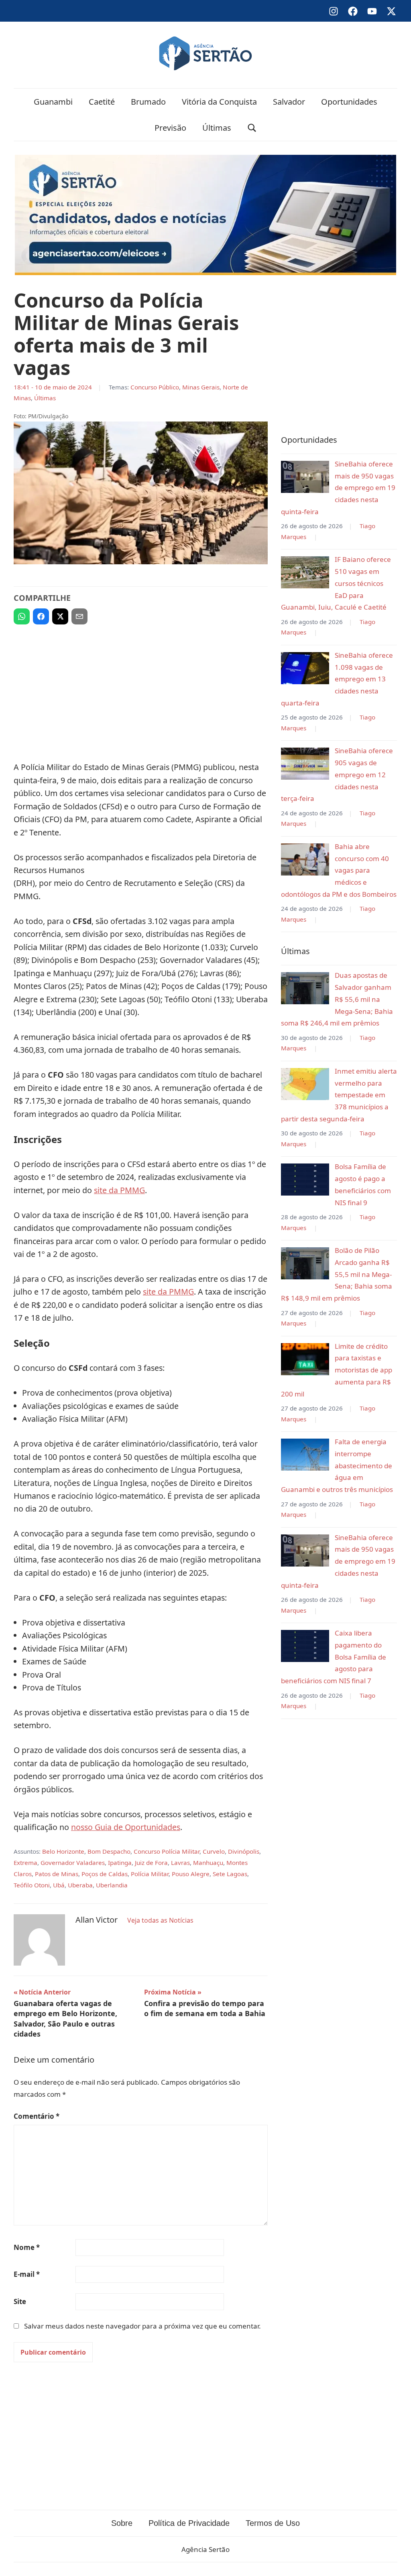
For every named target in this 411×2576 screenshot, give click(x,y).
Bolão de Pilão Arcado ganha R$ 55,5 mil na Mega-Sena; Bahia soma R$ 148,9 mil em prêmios (337, 1274)
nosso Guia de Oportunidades (126, 1827)
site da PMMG (119, 1190)
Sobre (122, 2523)
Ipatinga (120, 1863)
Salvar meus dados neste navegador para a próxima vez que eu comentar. (142, 2326)
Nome (27, 2247)
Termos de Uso (273, 2523)
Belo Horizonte (63, 1851)
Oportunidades (349, 102)
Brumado (148, 102)
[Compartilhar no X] (60, 616)
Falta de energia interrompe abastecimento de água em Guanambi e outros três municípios (337, 1465)
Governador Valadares (73, 1863)
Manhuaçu (208, 1863)
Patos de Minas (57, 1874)
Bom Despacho (109, 1851)
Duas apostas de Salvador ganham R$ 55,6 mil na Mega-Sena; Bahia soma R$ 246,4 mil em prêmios (337, 999)
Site (20, 2301)
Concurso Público (155, 387)
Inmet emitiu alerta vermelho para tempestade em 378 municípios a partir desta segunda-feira (339, 1095)
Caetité (102, 102)
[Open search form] (252, 128)
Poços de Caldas (105, 1874)
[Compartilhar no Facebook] (41, 616)
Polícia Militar (150, 1874)
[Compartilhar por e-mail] (79, 616)
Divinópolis (244, 1851)
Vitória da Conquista (219, 102)
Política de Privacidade (189, 2523)
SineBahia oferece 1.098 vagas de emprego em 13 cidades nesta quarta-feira (337, 679)
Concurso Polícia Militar (167, 1851)
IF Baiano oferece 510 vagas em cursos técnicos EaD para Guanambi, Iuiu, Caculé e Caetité (336, 583)
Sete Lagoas (230, 1874)
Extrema (25, 1863)
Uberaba (80, 1885)
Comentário (37, 2116)
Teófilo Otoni (32, 1885)
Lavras (180, 1863)
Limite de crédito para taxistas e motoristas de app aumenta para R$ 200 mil (337, 1370)
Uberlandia (112, 1885)
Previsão (170, 128)
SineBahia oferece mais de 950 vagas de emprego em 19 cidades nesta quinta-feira (338, 488)
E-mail (27, 2274)
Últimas (217, 128)
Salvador (289, 102)
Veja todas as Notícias (160, 1920)
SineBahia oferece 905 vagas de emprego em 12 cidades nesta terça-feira (337, 774)
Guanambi (53, 102)
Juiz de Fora (151, 1863)
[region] (141, 689)
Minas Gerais (201, 387)
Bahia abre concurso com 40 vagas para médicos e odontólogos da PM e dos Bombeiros (339, 870)
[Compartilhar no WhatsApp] (22, 616)
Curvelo (214, 1851)
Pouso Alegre (191, 1874)
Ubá (59, 1885)
